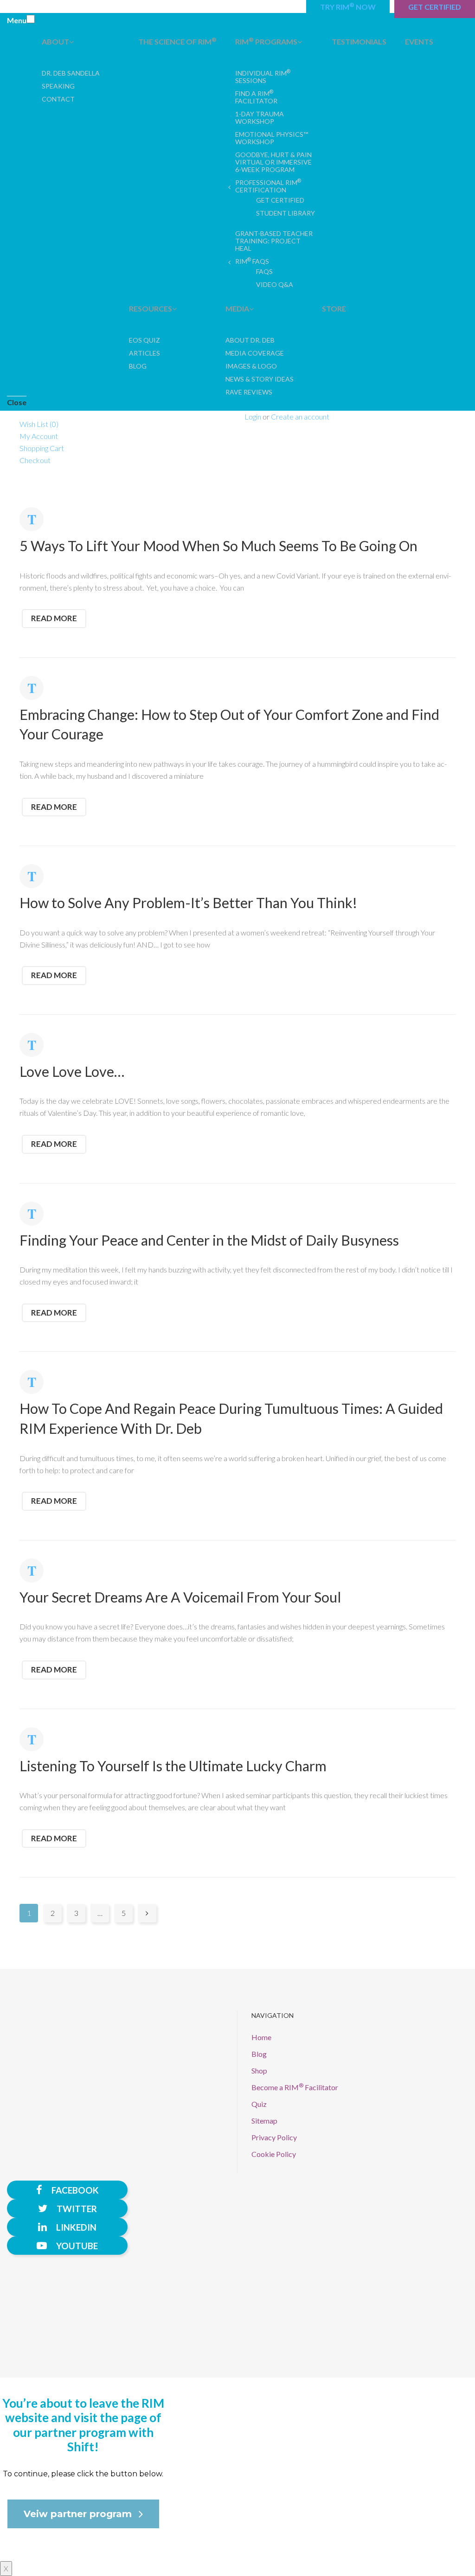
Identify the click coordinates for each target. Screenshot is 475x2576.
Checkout (35, 460)
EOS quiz (144, 340)
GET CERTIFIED (280, 200)
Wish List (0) (39, 424)
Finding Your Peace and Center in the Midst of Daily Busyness (209, 1240)
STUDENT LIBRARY (286, 213)
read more (54, 618)
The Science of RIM (177, 41)
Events (419, 41)
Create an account (300, 417)
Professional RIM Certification (268, 186)
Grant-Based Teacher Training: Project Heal (274, 241)
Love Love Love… (72, 1071)
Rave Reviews (249, 392)
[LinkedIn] (67, 2227)
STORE (334, 308)
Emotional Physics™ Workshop (272, 138)
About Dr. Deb (250, 340)
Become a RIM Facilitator (295, 2087)
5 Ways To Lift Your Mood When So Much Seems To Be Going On (218, 546)
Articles (144, 353)
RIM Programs (266, 41)
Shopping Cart (42, 448)
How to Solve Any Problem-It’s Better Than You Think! (188, 903)
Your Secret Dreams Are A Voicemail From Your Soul (180, 1597)
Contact (58, 99)
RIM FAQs (252, 261)
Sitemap (264, 2121)
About (55, 41)
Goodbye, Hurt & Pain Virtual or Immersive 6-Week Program (273, 162)
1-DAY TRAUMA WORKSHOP (260, 118)
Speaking (58, 86)
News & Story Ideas (260, 379)
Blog (138, 366)
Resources (151, 308)
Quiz (259, 2104)
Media (237, 308)
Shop (259, 2070)
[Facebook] (67, 2190)
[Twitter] (67, 2208)
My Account (39, 436)
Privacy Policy (274, 2137)
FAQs (264, 271)
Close (17, 402)
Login (253, 417)
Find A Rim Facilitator (256, 97)
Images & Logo (251, 366)
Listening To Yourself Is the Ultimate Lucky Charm (173, 1766)
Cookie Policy (274, 2154)
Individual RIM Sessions (263, 77)
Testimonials (359, 41)
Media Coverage (255, 353)
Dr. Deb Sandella (71, 73)
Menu (17, 20)
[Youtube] (67, 2245)
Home (261, 2037)
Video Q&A (275, 284)
